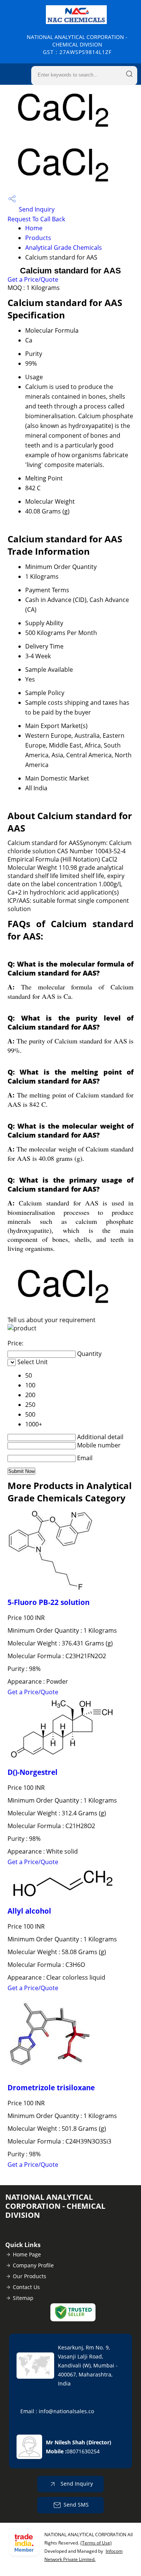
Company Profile (33, 2265)
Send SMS (76, 2505)
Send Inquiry (36, 209)
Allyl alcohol (29, 1911)
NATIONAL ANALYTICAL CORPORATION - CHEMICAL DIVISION (77, 44)
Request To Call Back (36, 219)
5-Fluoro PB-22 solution (49, 1602)
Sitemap (23, 2298)
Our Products (30, 2276)
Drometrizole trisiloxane (51, 2087)
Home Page (27, 2254)
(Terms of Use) (96, 2543)
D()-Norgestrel (33, 1772)
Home (34, 228)
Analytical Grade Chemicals (64, 248)
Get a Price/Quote (33, 279)
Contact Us (26, 2287)
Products (38, 238)
